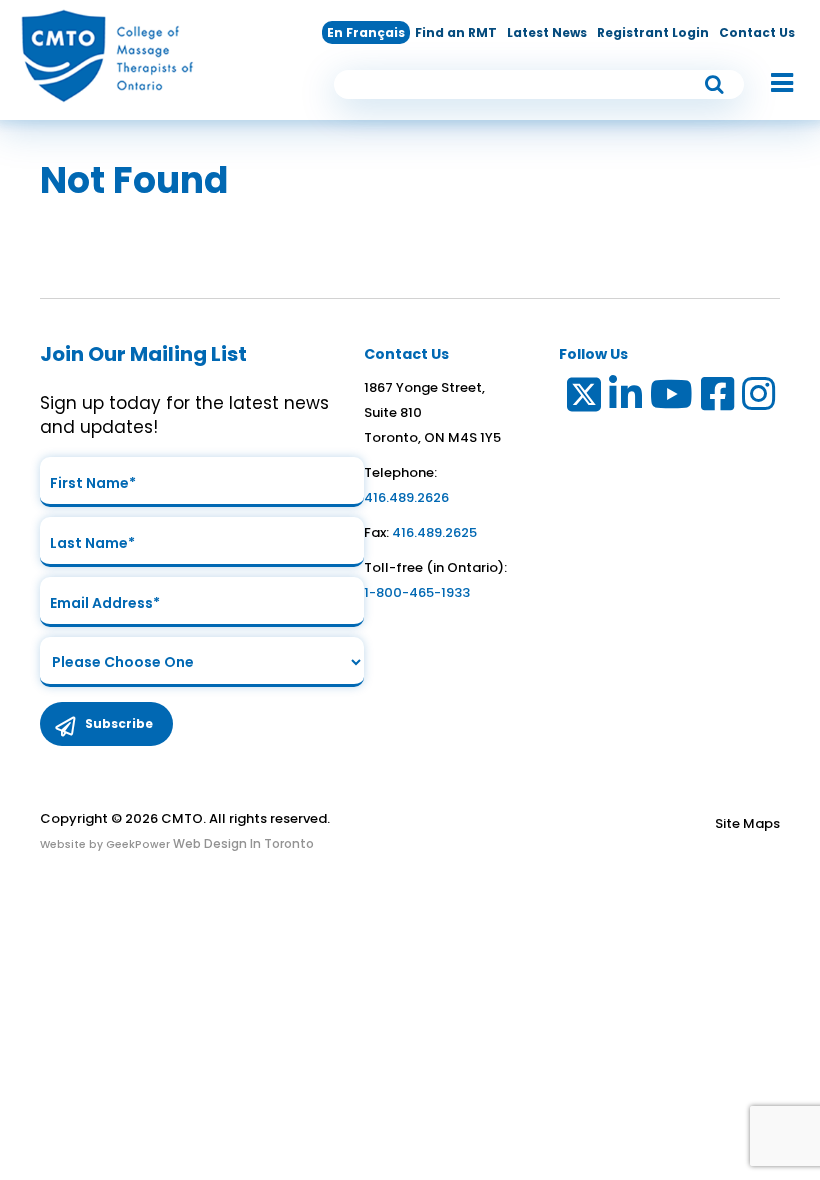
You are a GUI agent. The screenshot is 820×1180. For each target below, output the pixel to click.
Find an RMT (456, 32)
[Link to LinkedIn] (626, 398)
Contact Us (757, 32)
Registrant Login (653, 32)
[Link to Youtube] (672, 398)
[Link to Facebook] (718, 398)
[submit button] (715, 84)
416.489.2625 (434, 532)
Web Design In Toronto (242, 843)
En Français (366, 32)
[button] (772, 84)
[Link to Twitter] (582, 398)
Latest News (547, 32)
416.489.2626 (406, 497)
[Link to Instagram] (759, 398)
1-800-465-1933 (417, 592)
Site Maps (747, 823)
